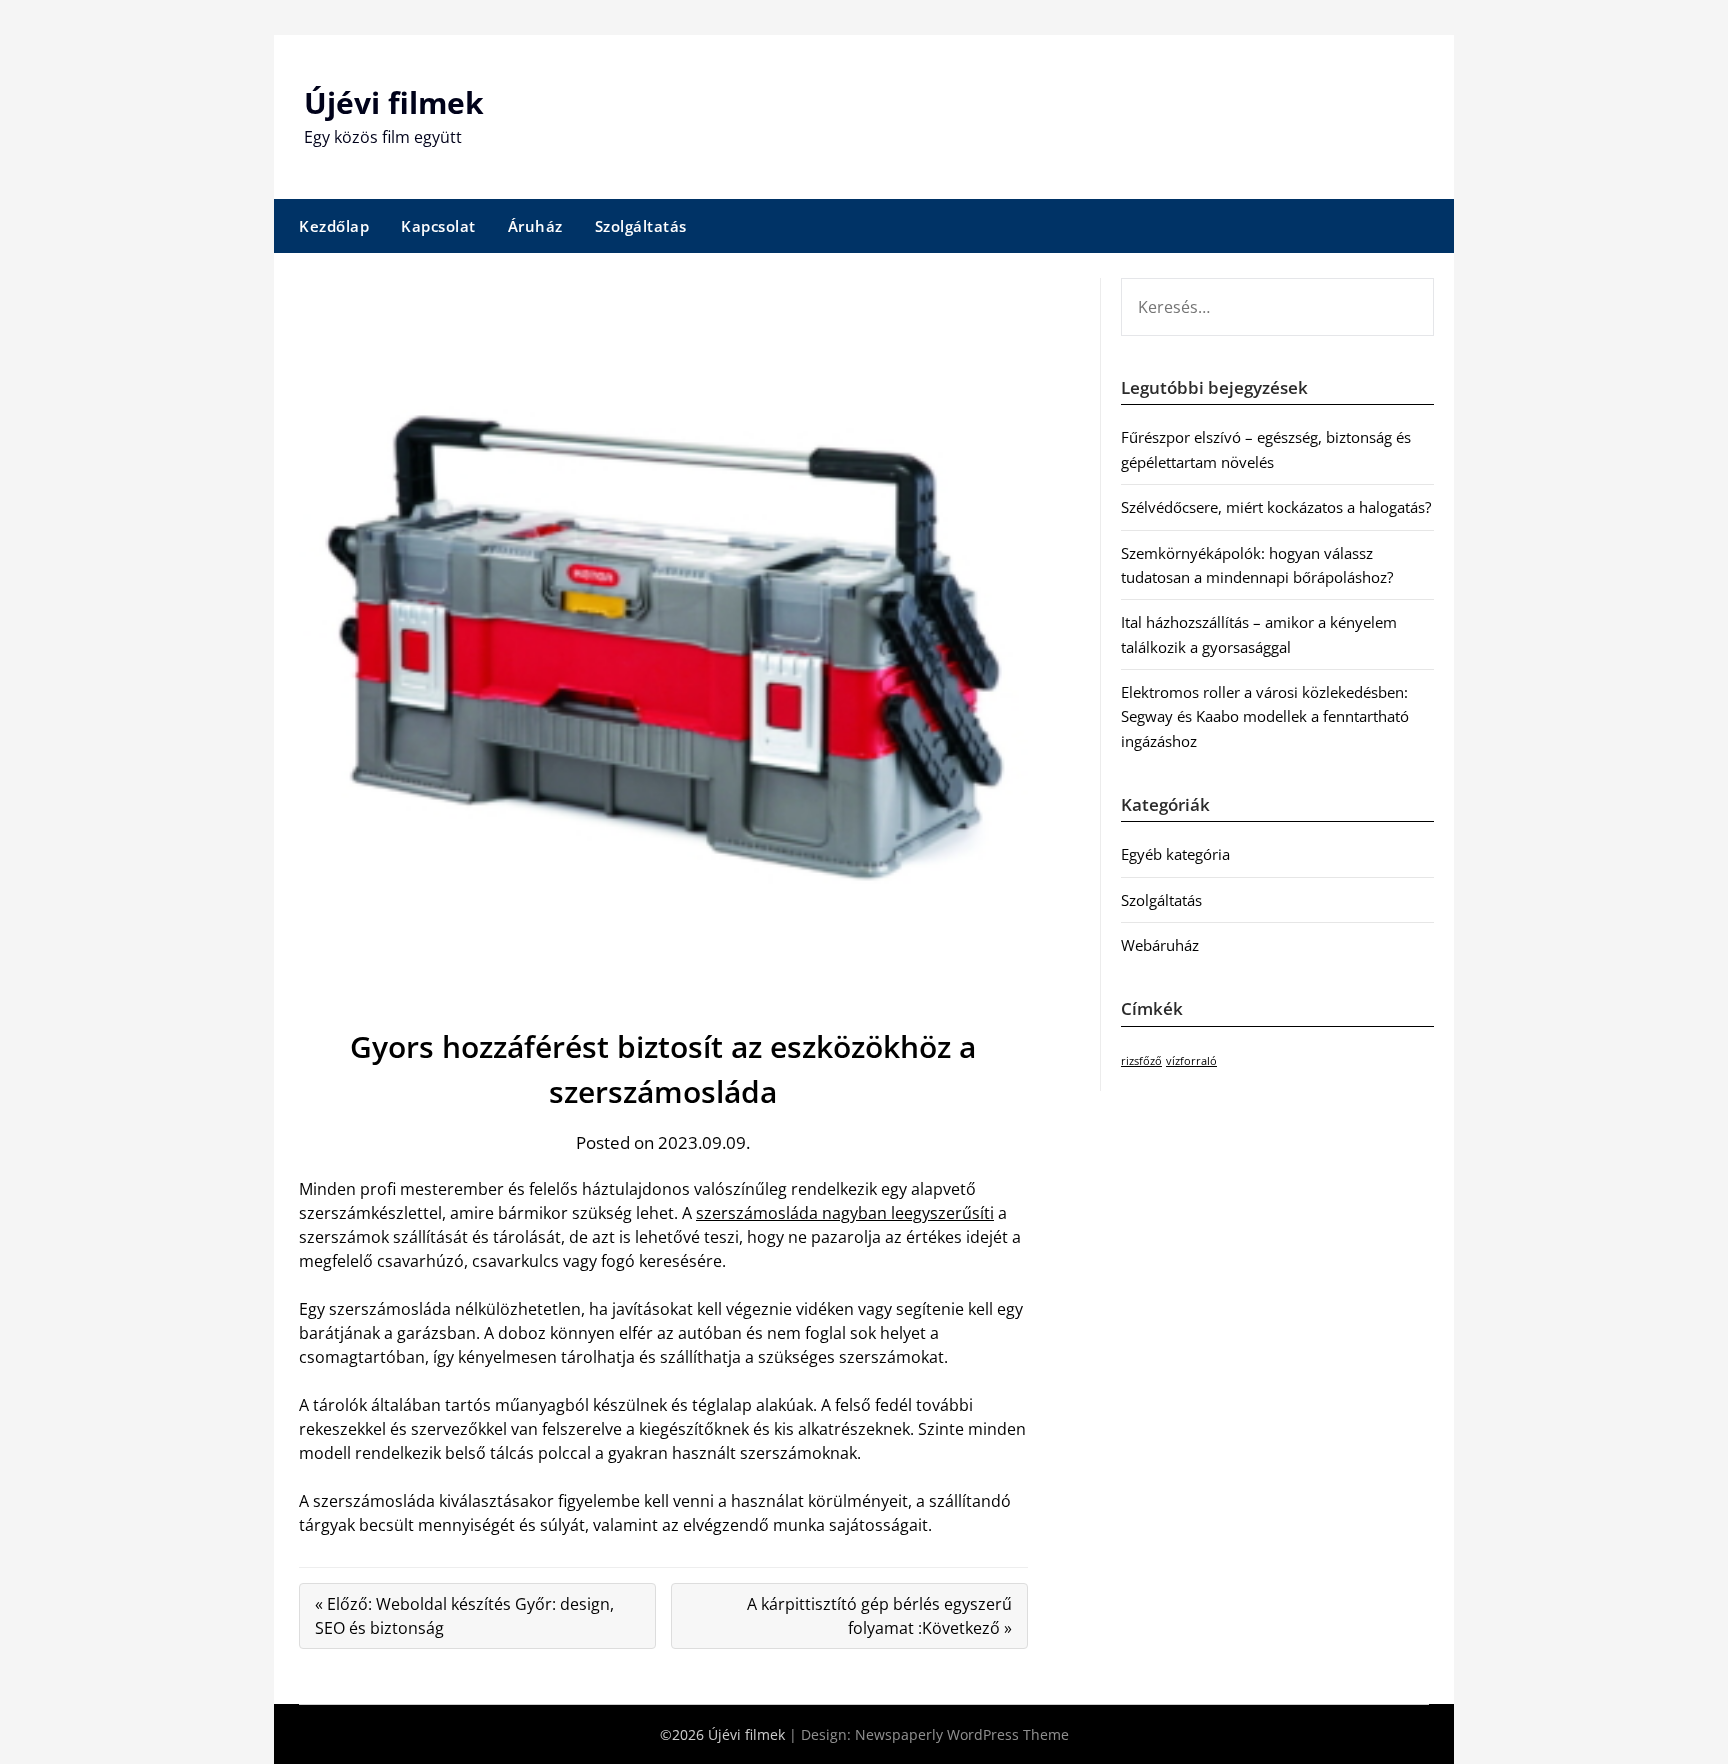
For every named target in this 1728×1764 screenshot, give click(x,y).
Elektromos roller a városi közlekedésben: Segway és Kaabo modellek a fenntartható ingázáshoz (1265, 716)
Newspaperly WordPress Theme (962, 1734)
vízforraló (1191, 1061)
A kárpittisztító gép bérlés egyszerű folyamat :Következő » (879, 1616)
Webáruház (1160, 945)
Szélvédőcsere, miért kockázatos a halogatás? (1276, 507)
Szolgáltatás (641, 226)
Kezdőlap (334, 226)
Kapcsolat (438, 226)
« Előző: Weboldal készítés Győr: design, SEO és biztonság (464, 1616)
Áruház (535, 226)
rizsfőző (1141, 1061)
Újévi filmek (394, 102)
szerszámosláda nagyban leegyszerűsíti (845, 1213)
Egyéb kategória (1175, 854)
